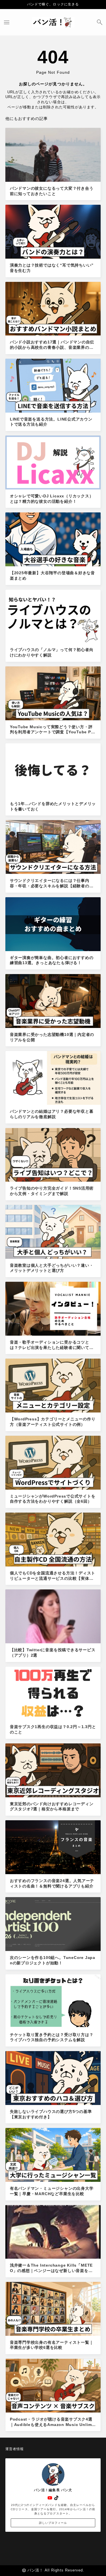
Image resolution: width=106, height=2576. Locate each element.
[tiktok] (56, 2498)
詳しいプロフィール (53, 2523)
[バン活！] (53, 22)
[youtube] (50, 2498)
